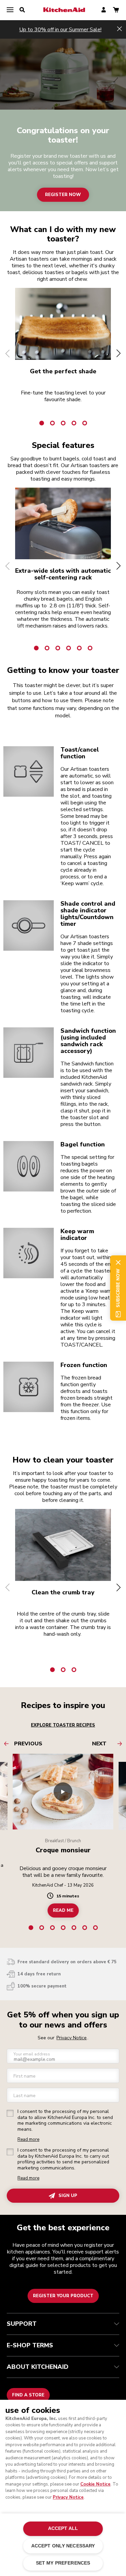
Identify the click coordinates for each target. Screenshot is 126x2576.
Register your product (63, 2296)
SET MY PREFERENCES (63, 2563)
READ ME (63, 1910)
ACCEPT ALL (63, 2528)
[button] (8, 353)
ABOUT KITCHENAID (38, 2367)
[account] (104, 10)
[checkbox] (10, 2113)
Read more (28, 2140)
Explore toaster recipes (63, 1725)
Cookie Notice (95, 2484)
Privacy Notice (68, 2497)
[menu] (10, 10)
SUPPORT (22, 2324)
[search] (22, 10)
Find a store (28, 2395)
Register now (63, 195)
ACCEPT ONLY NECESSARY (63, 2546)
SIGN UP (68, 2196)
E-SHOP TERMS (30, 2345)
